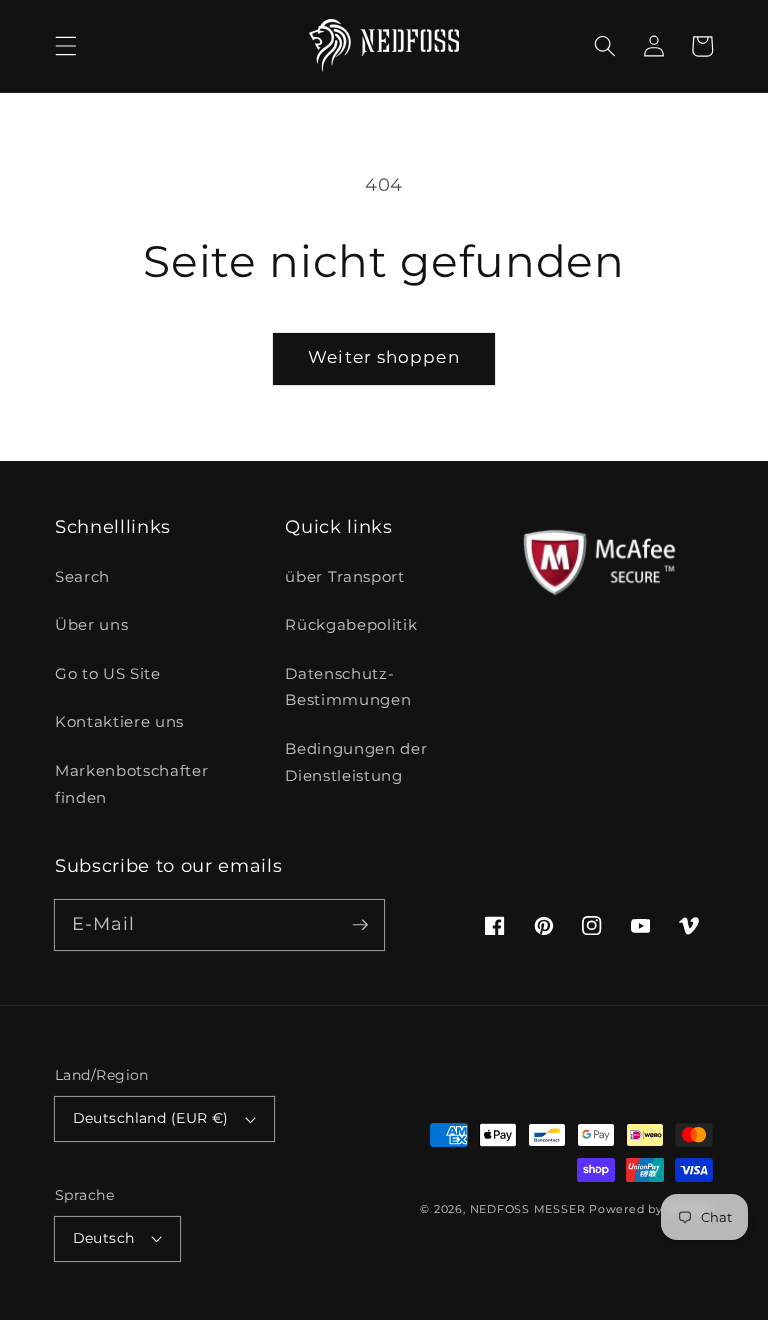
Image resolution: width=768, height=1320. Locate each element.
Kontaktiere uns (119, 721)
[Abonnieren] (360, 924)
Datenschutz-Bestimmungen (348, 687)
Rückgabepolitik (351, 624)
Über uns (91, 624)
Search (82, 576)
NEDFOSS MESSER (528, 1209)
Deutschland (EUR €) (151, 1118)
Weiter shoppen (383, 357)
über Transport (344, 576)
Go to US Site (108, 673)
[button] (66, 46)
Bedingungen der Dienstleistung (356, 762)
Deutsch (104, 1238)
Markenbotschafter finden (131, 784)
